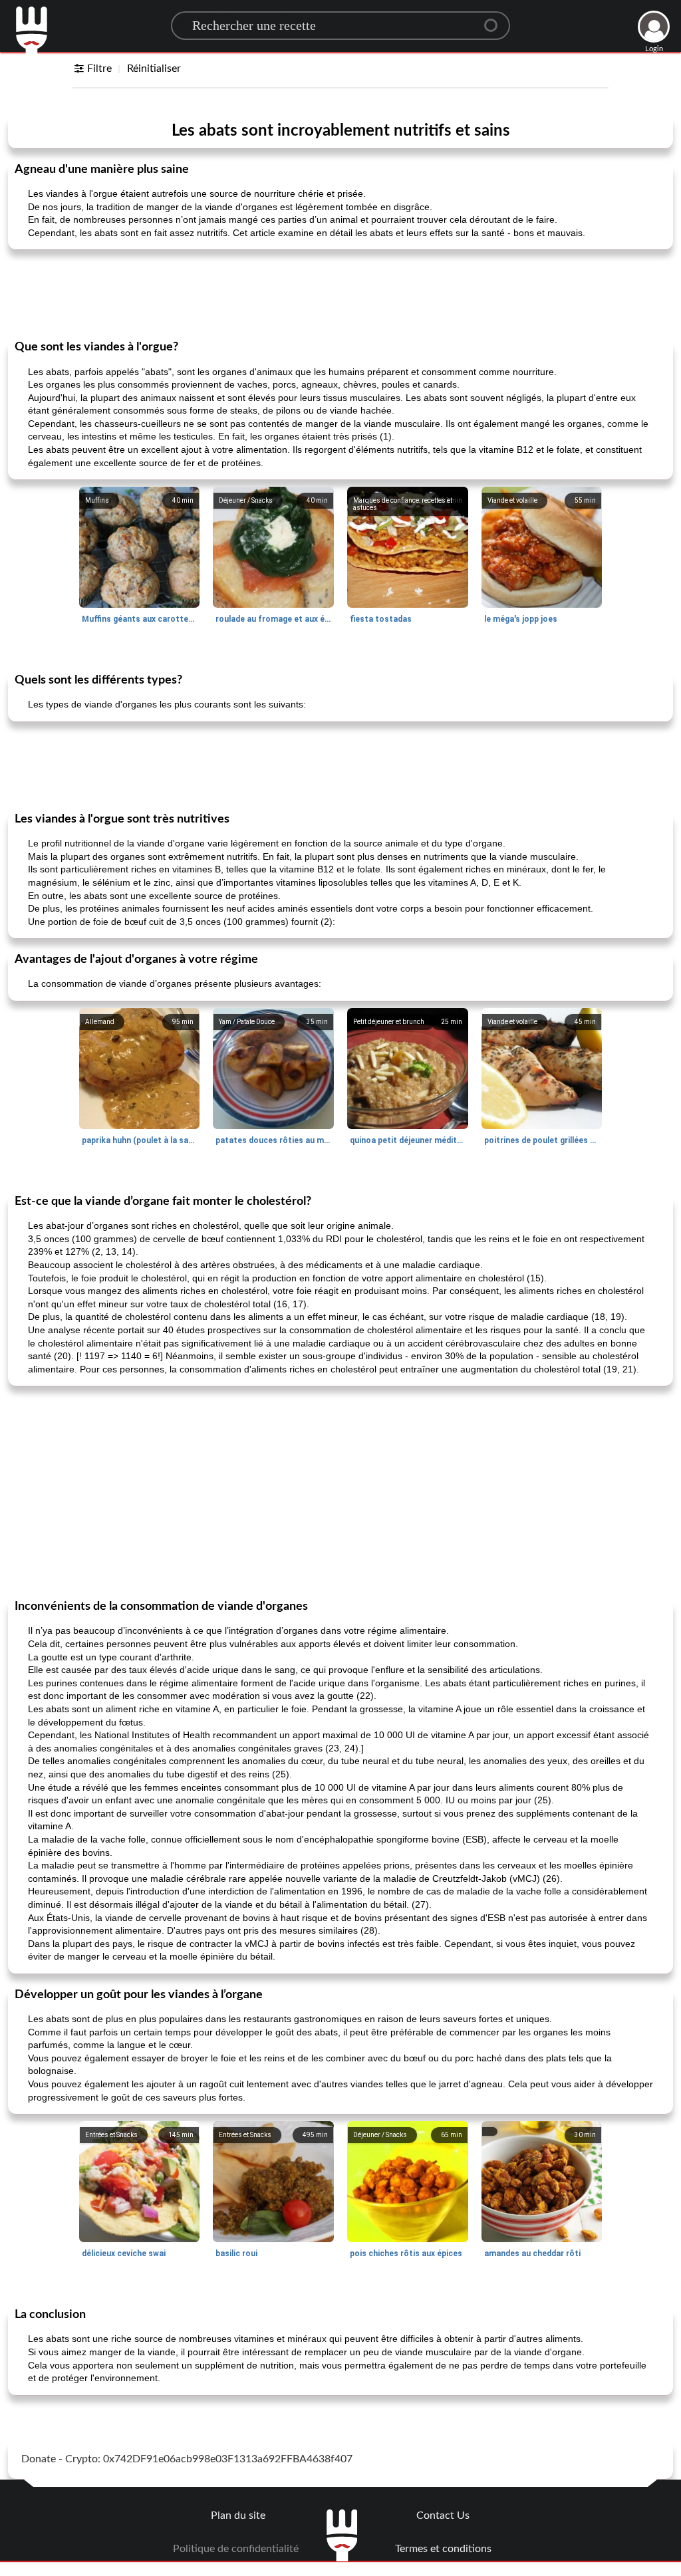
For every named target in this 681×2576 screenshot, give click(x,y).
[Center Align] (495, 20)
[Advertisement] (340, 293)
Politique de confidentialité (236, 2549)
